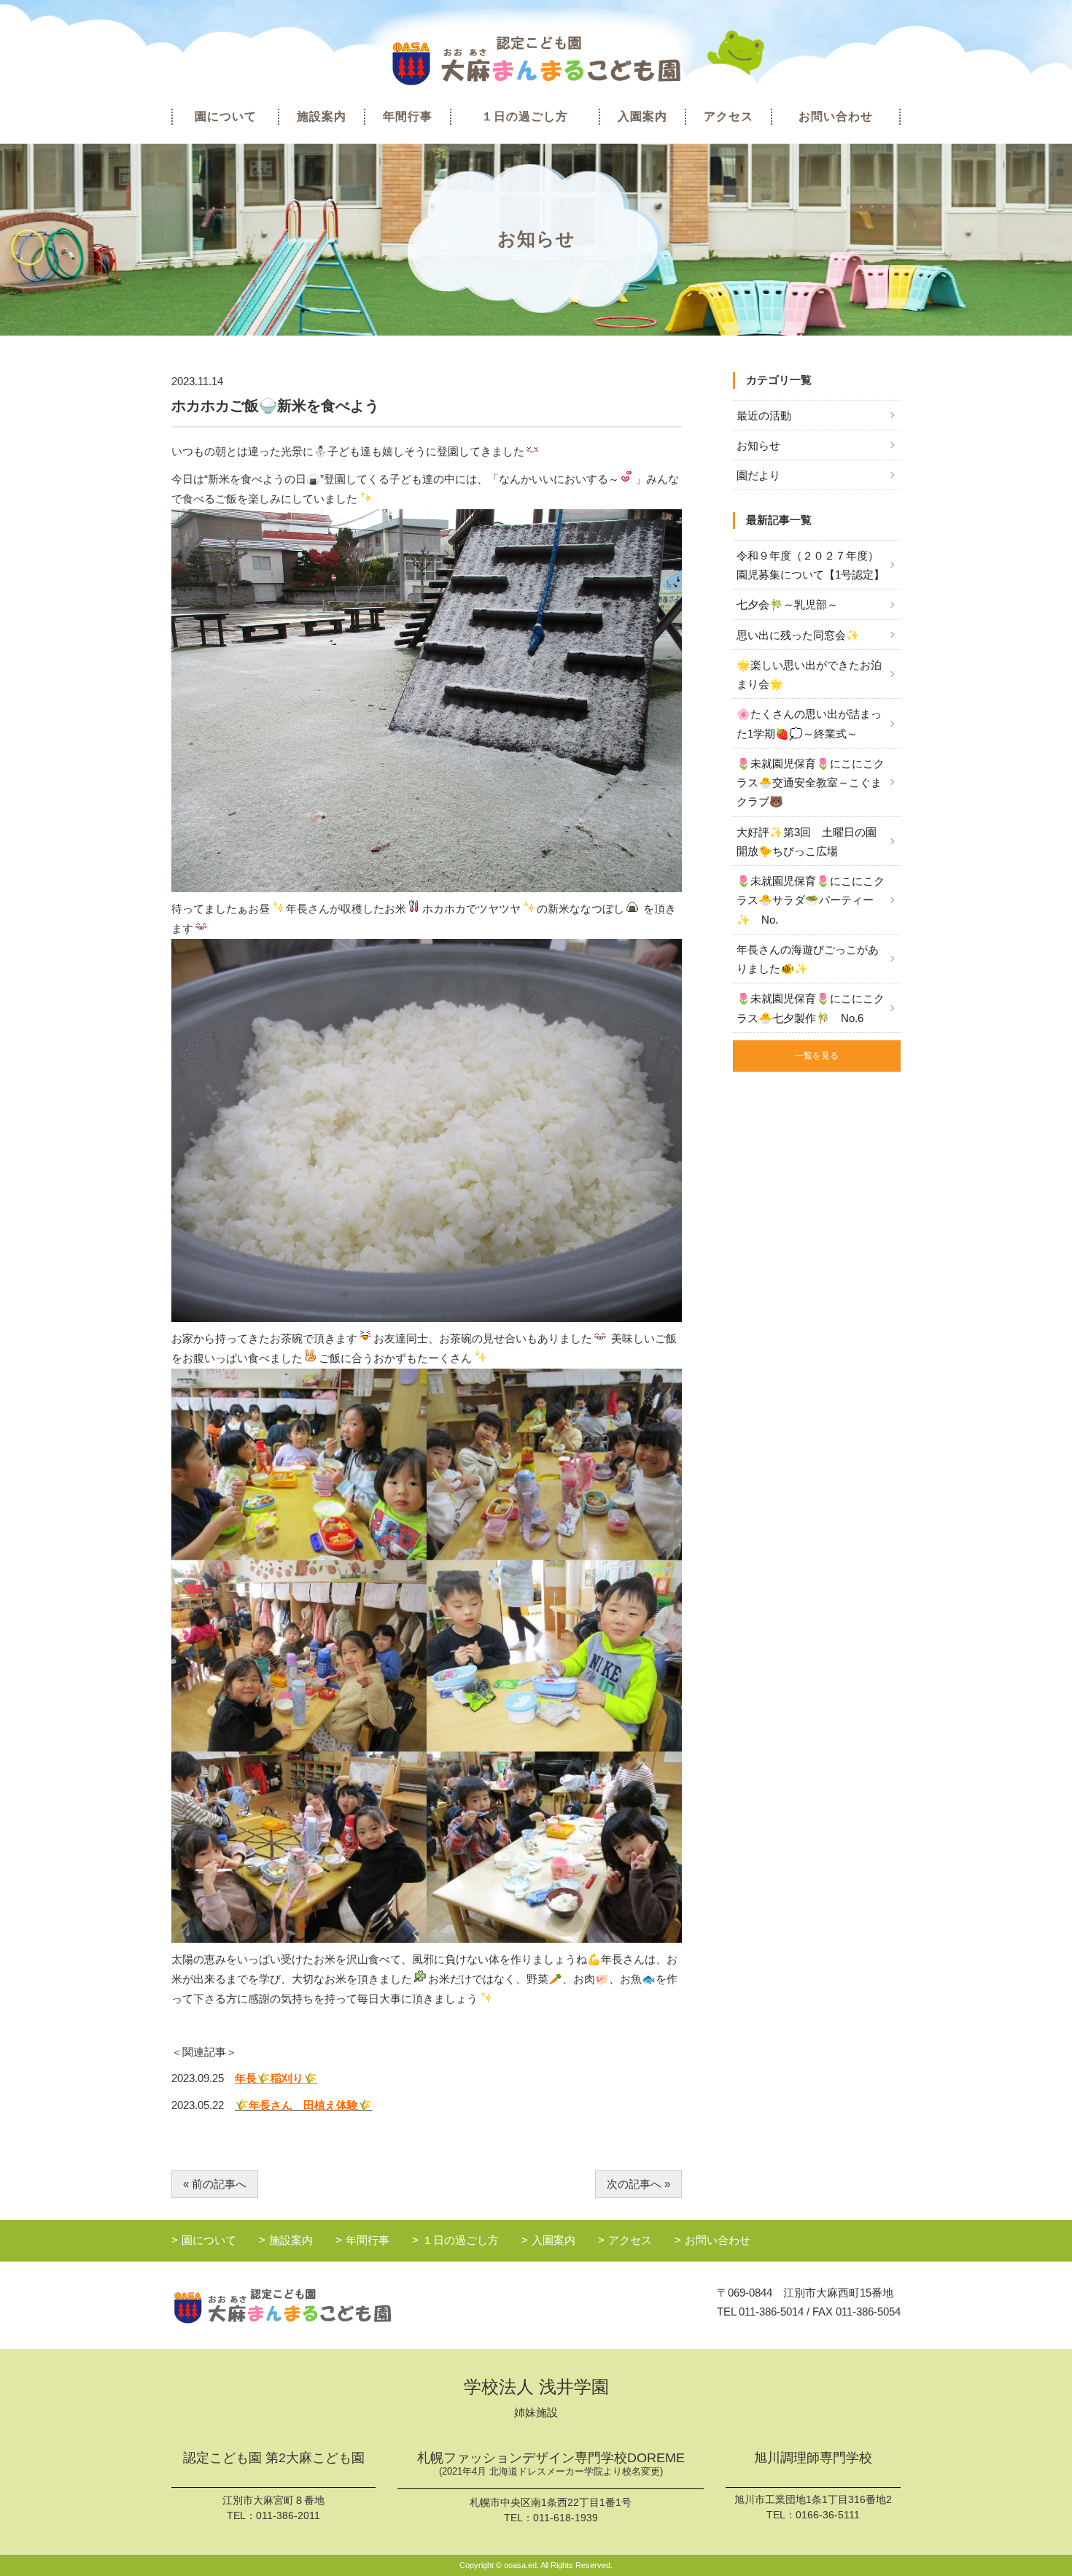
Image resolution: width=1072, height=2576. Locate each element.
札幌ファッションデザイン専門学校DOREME (551, 2464)
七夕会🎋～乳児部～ (787, 604)
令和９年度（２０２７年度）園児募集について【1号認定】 (811, 565)
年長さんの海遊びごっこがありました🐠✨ (808, 959)
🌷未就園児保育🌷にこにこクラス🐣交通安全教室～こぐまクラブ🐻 (811, 783)
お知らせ (758, 445)
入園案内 (642, 116)
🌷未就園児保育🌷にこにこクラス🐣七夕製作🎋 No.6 (811, 1008)
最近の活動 (764, 415)
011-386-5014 (771, 2312)
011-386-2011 (288, 2515)
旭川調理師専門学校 (813, 2458)
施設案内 (322, 116)
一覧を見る (817, 1056)
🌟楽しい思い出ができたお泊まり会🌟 (809, 674)
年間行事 (408, 116)
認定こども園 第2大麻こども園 (274, 2458)
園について (226, 116)
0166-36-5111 (828, 2515)
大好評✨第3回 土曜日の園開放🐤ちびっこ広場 (807, 842)
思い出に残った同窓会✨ (798, 635)
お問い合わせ (836, 116)
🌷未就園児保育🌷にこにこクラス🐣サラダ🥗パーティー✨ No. (811, 900)
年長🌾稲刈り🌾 (276, 2078)
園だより (758, 475)
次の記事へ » (638, 2184)
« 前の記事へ (215, 2184)
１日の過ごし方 (525, 116)
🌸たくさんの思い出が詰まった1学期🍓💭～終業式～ (809, 723)
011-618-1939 (566, 2518)
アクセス (729, 116)
